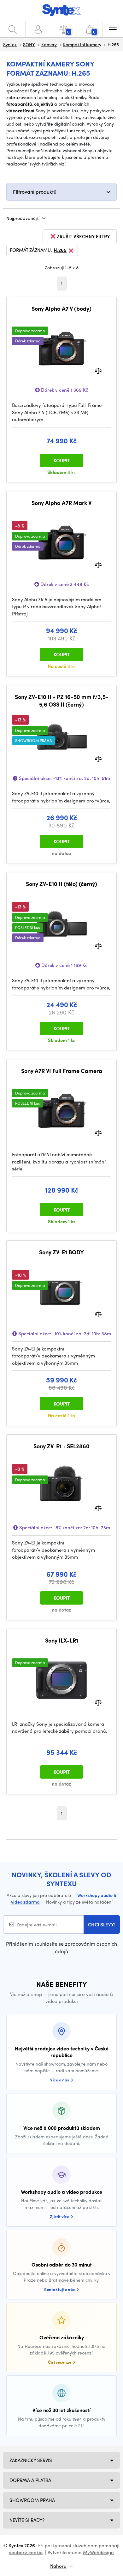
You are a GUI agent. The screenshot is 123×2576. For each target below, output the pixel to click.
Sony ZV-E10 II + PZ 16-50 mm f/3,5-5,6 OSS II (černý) (62, 700)
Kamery (49, 44)
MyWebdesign (98, 2552)
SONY (29, 44)
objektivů (44, 104)
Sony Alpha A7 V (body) (61, 309)
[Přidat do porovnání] (98, 370)
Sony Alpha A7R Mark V (61, 503)
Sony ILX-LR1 (62, 1640)
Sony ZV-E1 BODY (61, 1252)
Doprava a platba (30, 2480)
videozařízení (20, 110)
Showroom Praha (32, 2500)
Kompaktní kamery (82, 44)
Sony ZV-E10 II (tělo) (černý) (61, 884)
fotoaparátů (19, 104)
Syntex (10, 44)
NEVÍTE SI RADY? (27, 2520)
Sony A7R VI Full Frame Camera (62, 1071)
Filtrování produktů (35, 192)
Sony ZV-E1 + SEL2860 (61, 1446)
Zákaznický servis (31, 2460)
